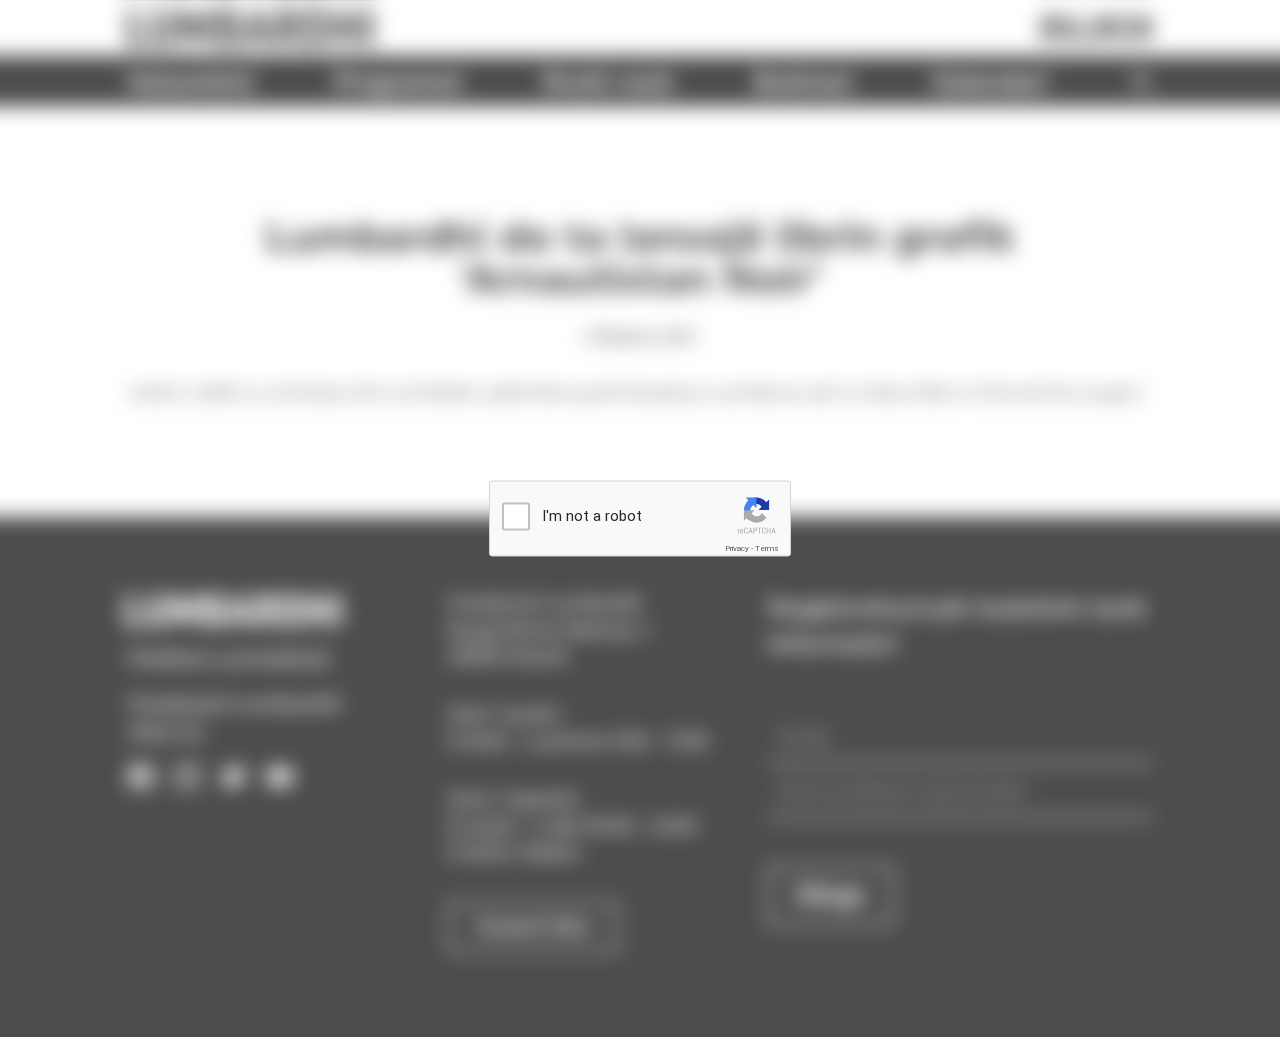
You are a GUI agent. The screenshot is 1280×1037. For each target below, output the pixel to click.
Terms (767, 548)
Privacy (737, 548)
